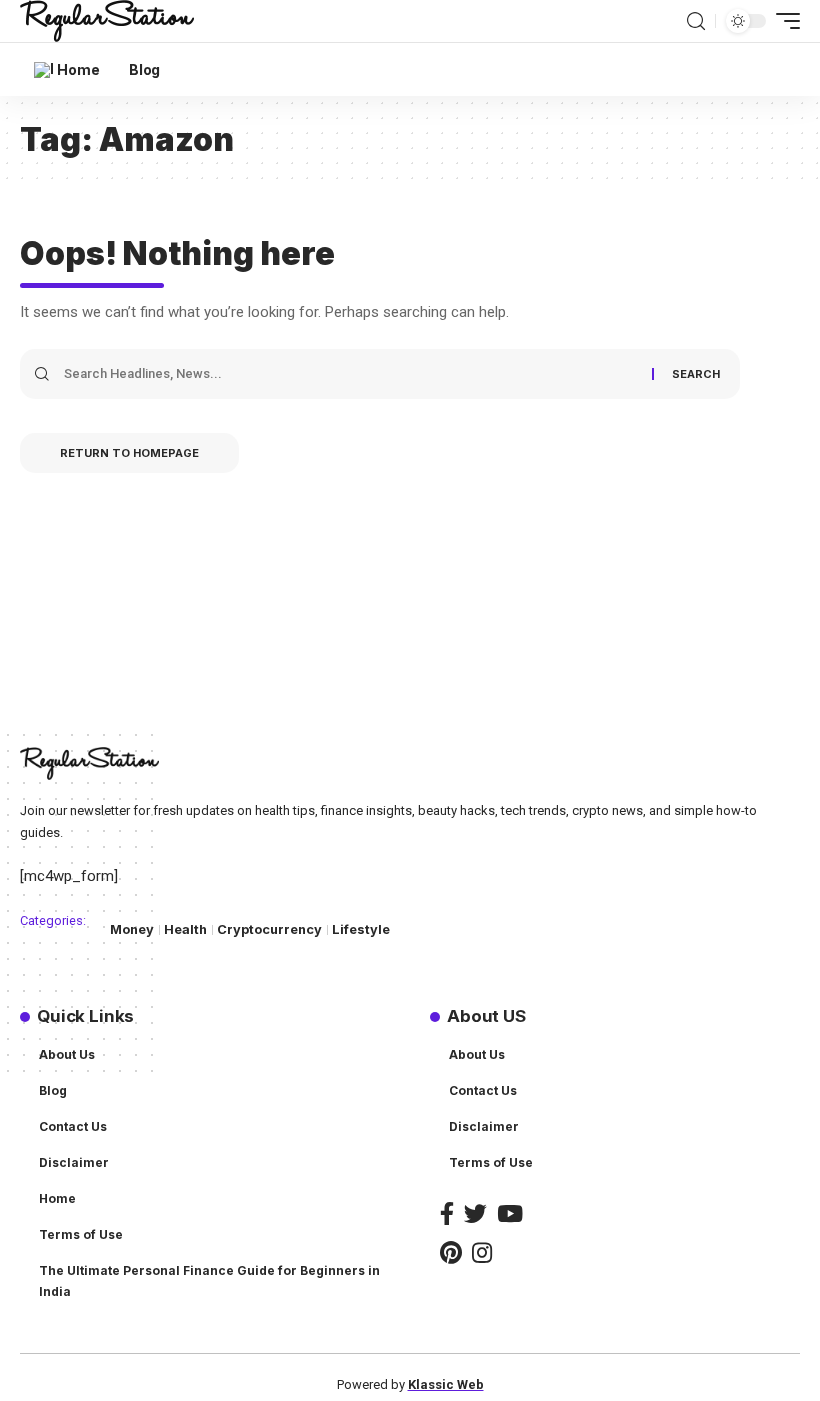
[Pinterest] (451, 1252)
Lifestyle (361, 929)
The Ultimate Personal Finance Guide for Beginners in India (209, 1280)
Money (132, 929)
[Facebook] (447, 1213)
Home (57, 1198)
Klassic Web (446, 1384)
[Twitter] (475, 1213)
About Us (67, 1054)
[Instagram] (482, 1252)
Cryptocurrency (269, 929)
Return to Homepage (129, 453)
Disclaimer (74, 1162)
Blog (53, 1090)
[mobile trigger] (783, 21)
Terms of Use (81, 1234)
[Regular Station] (107, 21)
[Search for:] (350, 374)
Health (185, 929)
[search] (696, 21)
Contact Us (73, 1126)
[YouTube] (510, 1213)
